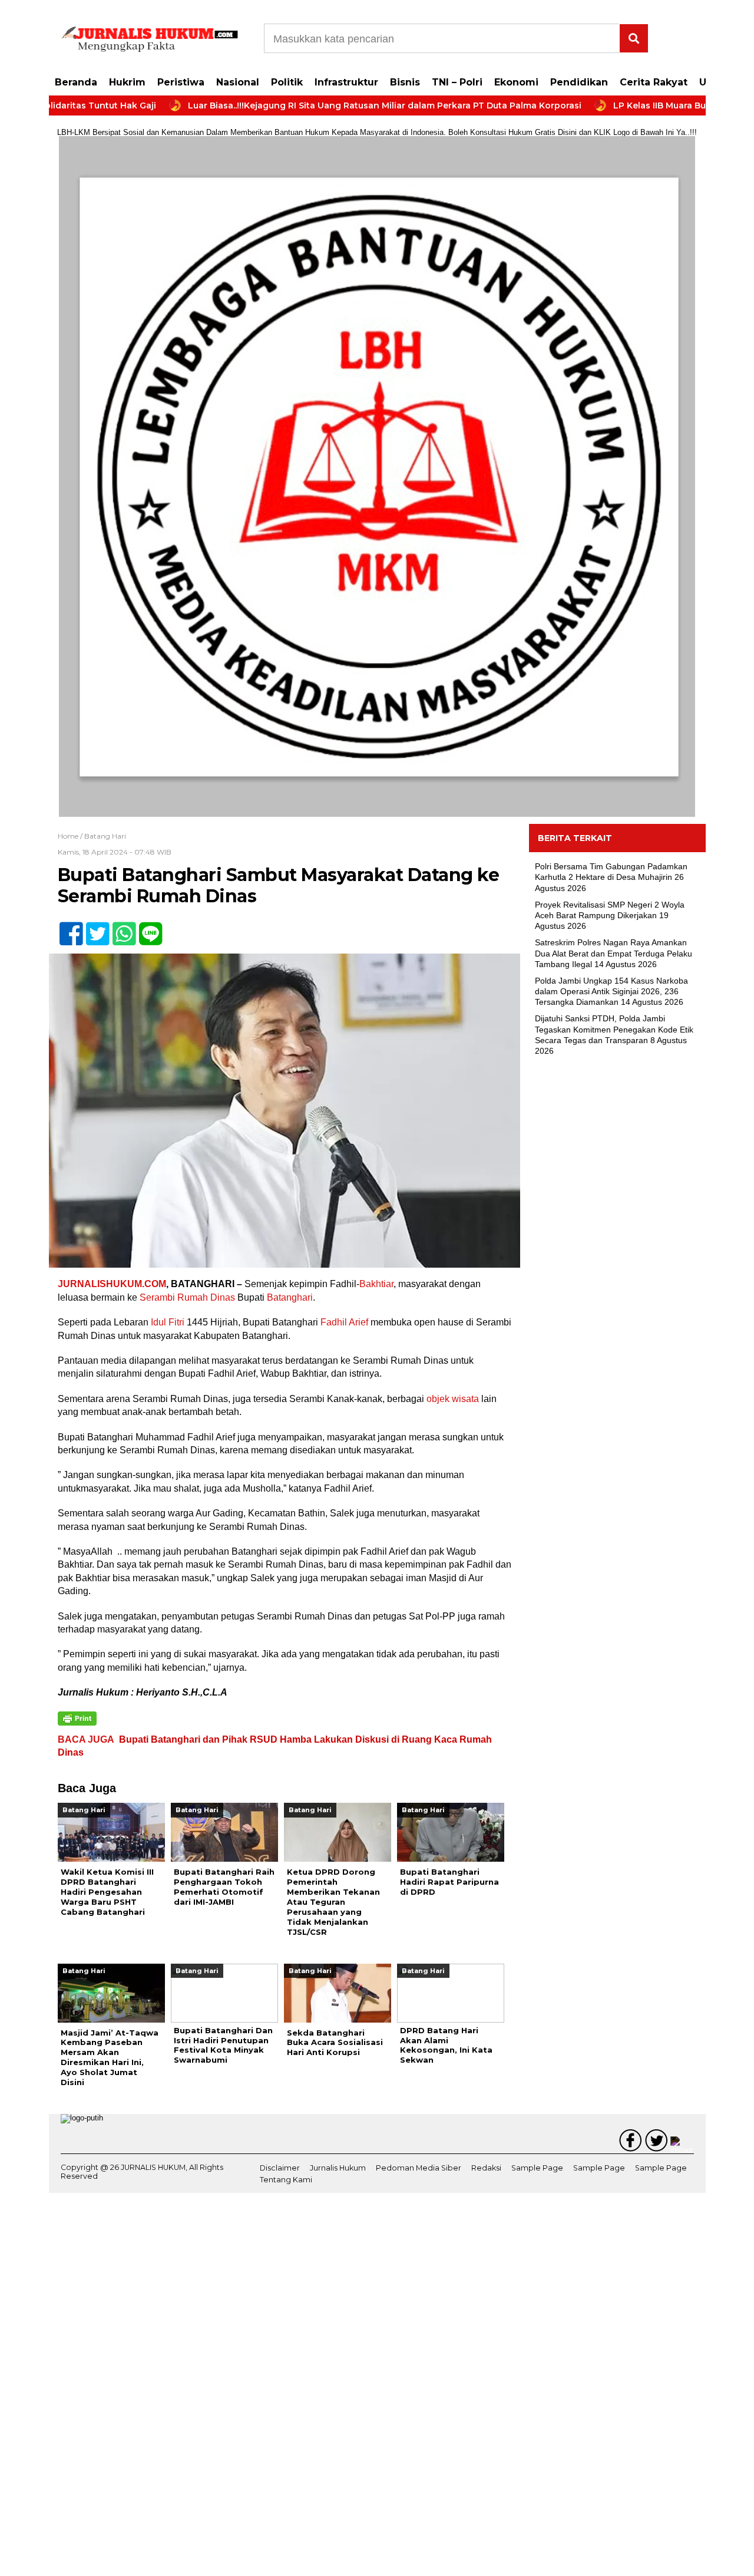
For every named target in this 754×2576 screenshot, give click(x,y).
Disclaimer (280, 2168)
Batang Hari (105, 836)
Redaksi (486, 2168)
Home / (71, 836)
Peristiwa (181, 82)
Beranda (76, 82)
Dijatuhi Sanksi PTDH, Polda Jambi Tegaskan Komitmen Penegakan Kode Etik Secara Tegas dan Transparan (614, 1029)
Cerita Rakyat (654, 82)
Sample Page (537, 2168)
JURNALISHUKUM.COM (112, 1284)
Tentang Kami (286, 2180)
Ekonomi (516, 82)
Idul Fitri (168, 1322)
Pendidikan (579, 82)
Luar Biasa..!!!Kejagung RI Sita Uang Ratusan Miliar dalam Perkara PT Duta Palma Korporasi (323, 105)
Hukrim (127, 82)
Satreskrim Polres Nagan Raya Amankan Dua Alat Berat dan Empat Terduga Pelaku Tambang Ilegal (614, 953)
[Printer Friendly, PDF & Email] (77, 1719)
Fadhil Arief (344, 1322)
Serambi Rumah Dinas (187, 1297)
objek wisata (453, 1399)
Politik (287, 82)
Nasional (238, 82)
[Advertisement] (617, 1256)
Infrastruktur (346, 82)
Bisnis (405, 82)
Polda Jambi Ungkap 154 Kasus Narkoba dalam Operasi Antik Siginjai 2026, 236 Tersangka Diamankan (611, 991)
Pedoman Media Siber (419, 2168)
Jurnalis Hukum (338, 2168)
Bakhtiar (376, 1284)
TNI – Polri (457, 82)
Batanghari (290, 1297)
